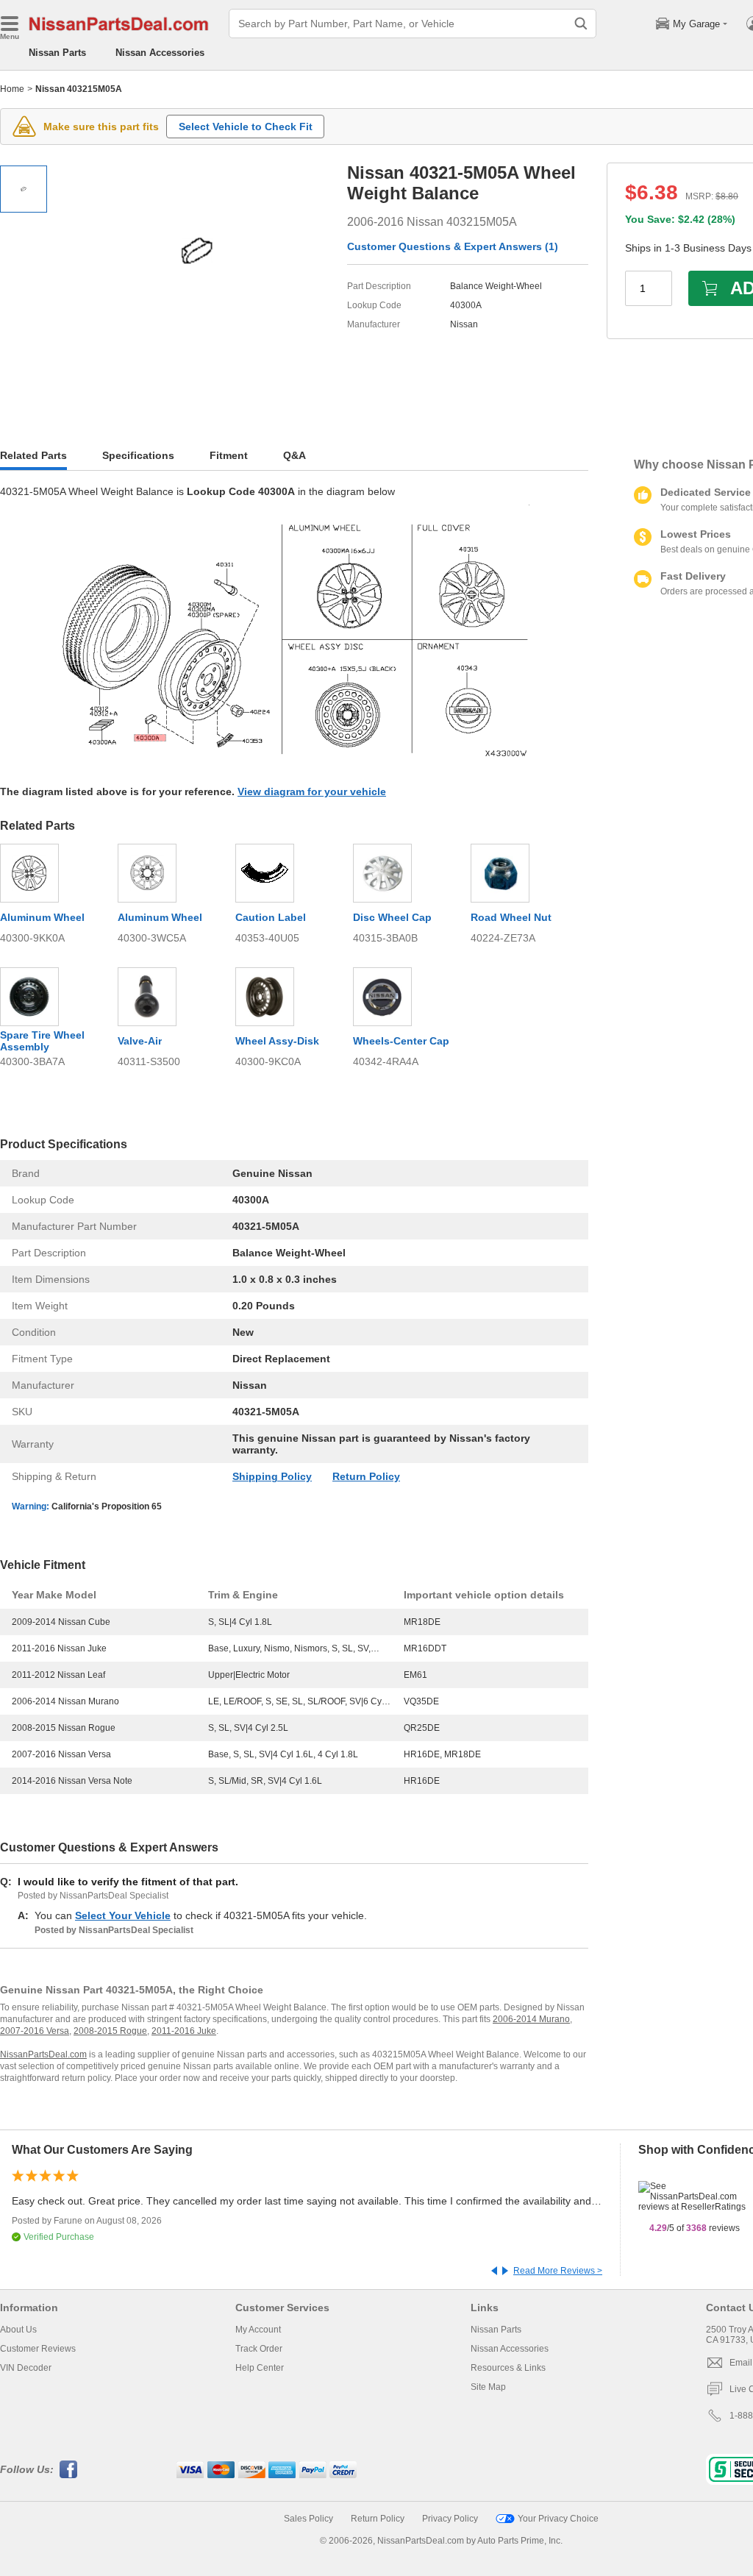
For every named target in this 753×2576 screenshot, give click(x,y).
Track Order (259, 2349)
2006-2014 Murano (531, 2019)
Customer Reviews (38, 2349)
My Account (258, 2330)
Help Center (260, 2368)
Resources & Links (508, 2368)
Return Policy (366, 1476)
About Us (18, 2330)
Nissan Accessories (160, 53)
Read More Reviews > (558, 2271)
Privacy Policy (450, 2519)
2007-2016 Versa (35, 2031)
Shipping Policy (272, 1476)
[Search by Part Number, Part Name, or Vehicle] (581, 24)
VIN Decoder (26, 2368)
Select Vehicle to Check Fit (246, 127)
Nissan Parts (57, 53)
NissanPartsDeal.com (43, 2054)
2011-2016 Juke (184, 2031)
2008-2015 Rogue (110, 2031)
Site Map (488, 2387)
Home (12, 89)
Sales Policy (308, 2519)
